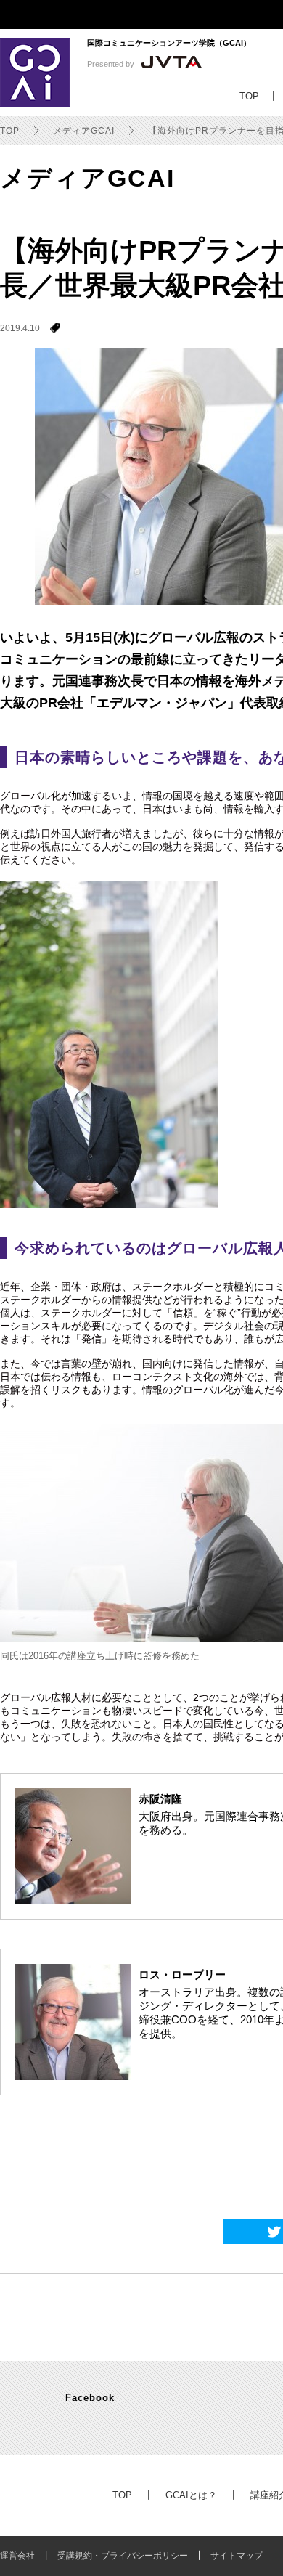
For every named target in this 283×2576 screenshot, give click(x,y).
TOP (10, 131)
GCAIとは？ (191, 2495)
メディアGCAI (84, 131)
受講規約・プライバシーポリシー (123, 2556)
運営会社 (17, 2556)
